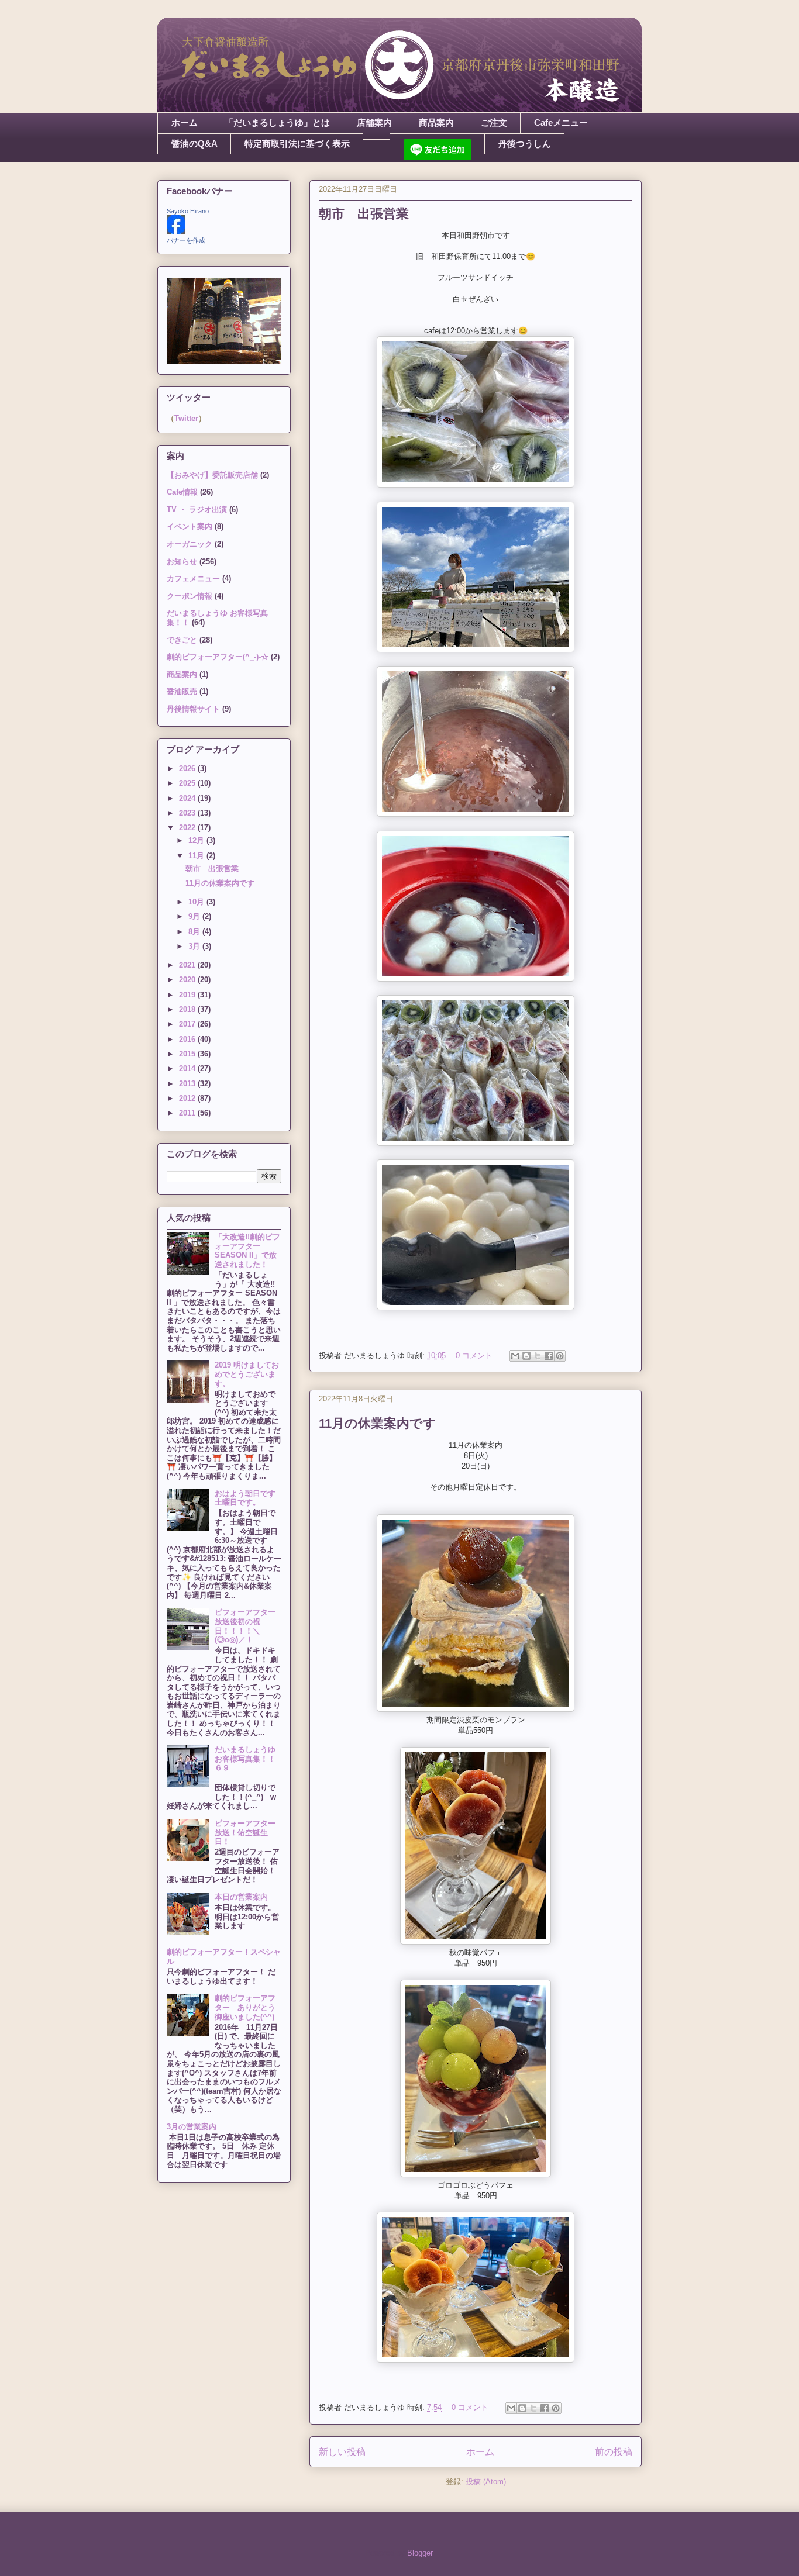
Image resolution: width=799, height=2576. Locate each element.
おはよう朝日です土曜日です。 (245, 1498)
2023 (188, 813)
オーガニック (190, 544)
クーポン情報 (190, 596)
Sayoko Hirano (188, 211)
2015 (188, 1054)
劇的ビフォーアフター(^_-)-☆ (218, 657)
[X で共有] (538, 1356)
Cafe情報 (182, 492)
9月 (195, 916)
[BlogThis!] (526, 1356)
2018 (188, 1009)
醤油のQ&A (194, 144)
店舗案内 (374, 122)
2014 (188, 1068)
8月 (195, 932)
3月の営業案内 (192, 2127)
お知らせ (182, 562)
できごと (182, 640)
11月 (197, 856)
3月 (195, 946)
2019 (188, 995)
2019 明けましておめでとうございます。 (247, 1374)
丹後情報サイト (193, 709)
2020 (188, 980)
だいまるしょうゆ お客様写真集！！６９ (249, 1759)
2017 (188, 1024)
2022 (188, 828)
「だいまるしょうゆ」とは (277, 122)
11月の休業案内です (378, 1423)
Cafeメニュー (561, 122)
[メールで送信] (515, 1356)
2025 (188, 783)
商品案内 (436, 122)
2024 (188, 798)
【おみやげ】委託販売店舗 (212, 475)
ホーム (185, 122)
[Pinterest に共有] (560, 1356)
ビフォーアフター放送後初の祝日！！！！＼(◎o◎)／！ (245, 1626)
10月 (197, 902)
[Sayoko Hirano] (176, 231)
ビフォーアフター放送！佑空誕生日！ (245, 1832)
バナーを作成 (186, 240)
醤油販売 (182, 691)
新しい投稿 (342, 2452)
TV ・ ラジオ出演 (197, 510)
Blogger (420, 2553)
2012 (188, 1098)
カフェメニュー (193, 579)
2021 (188, 965)
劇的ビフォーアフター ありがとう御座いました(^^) (245, 2007)
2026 (188, 769)
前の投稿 (614, 2452)
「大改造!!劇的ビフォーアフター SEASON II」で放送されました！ (247, 1251)
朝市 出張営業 (364, 214)
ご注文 (494, 122)
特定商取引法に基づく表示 (297, 144)
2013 (188, 1084)
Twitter (186, 418)
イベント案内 (190, 526)
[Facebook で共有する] (549, 1356)
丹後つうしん (525, 144)
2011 (188, 1113)
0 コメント (474, 1356)
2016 (188, 1039)
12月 (197, 840)
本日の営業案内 (241, 1897)
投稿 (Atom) (486, 2482)
